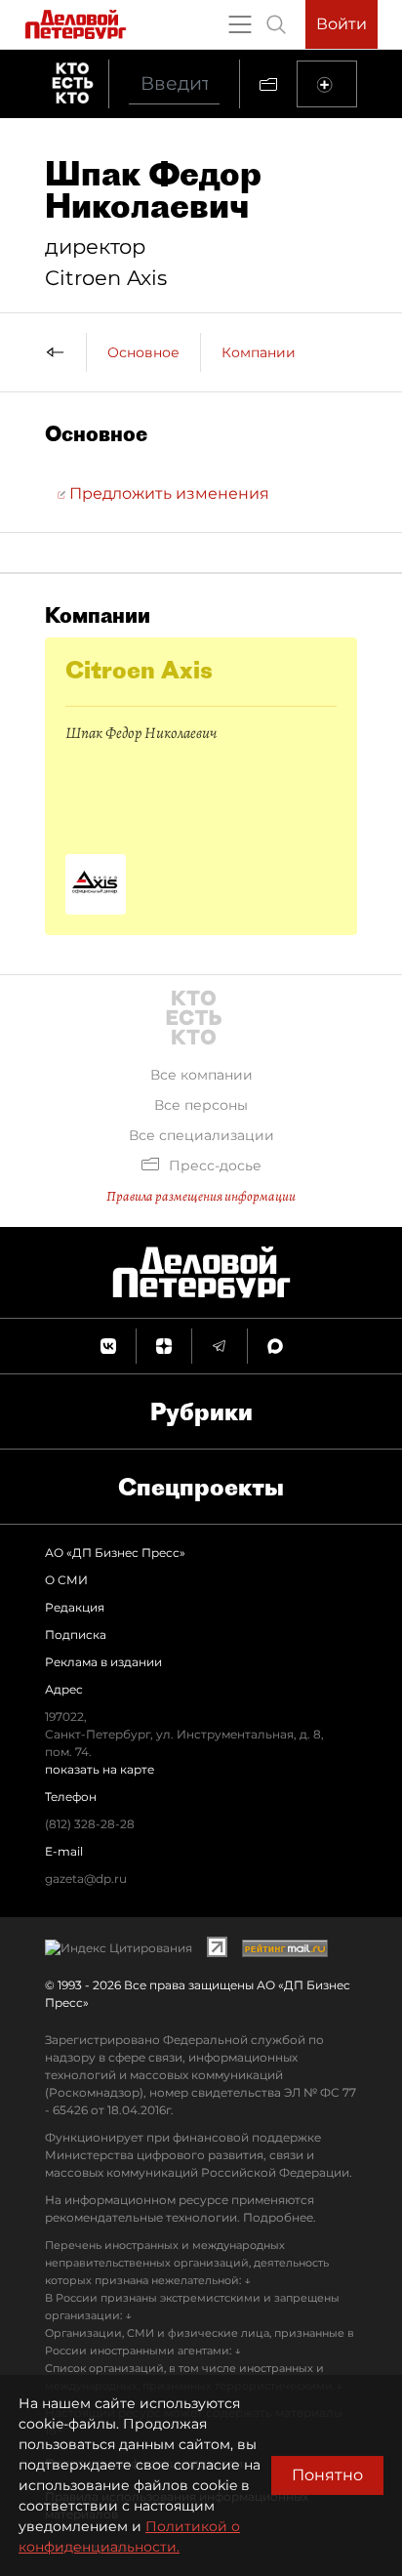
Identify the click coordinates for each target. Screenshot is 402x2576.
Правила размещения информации (201, 1196)
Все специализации (201, 1135)
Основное (143, 352)
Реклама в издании (103, 1662)
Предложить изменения (167, 493)
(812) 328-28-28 (90, 1824)
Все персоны (201, 1105)
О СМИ (66, 1580)
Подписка (76, 1635)
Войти (342, 24)
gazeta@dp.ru (86, 1879)
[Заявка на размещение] (327, 84)
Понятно (327, 2475)
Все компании (201, 1075)
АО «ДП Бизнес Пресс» (115, 1553)
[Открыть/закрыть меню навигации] (240, 24)
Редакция (75, 1607)
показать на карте (100, 1769)
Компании (259, 352)
